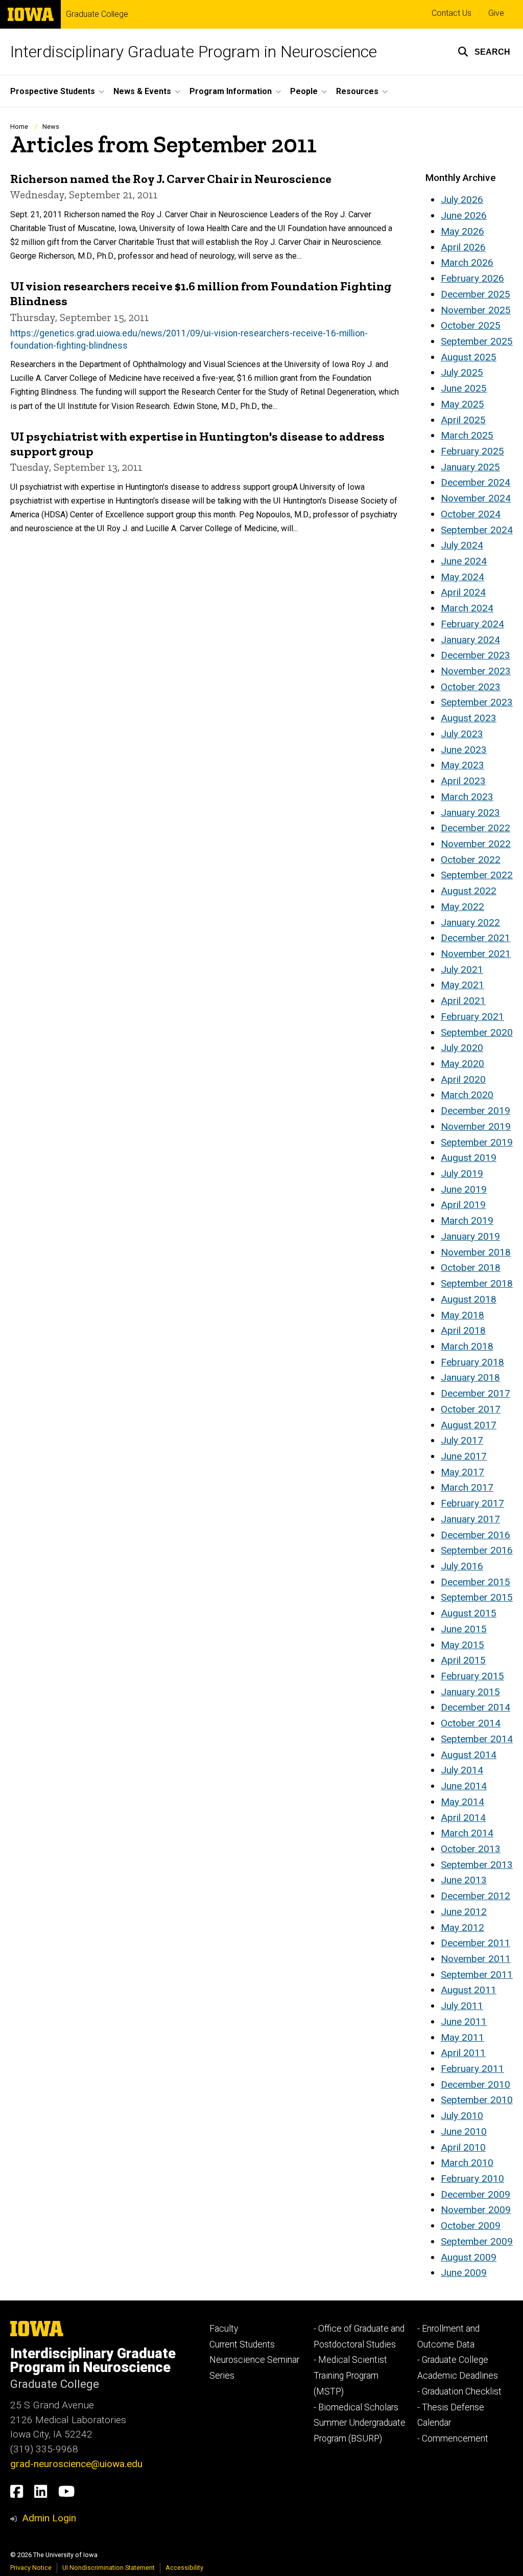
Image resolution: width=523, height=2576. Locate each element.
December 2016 (476, 1535)
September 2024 (477, 530)
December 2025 (476, 294)
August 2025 (469, 357)
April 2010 (463, 2147)
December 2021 (476, 938)
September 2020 (477, 1032)
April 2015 (463, 1660)
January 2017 (470, 1519)
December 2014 (476, 1707)
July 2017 (462, 1440)
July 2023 (462, 734)
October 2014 (471, 1723)
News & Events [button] (142, 91)
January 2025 (470, 467)
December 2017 (476, 1393)
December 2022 (476, 828)
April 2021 (463, 1001)
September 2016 (477, 1550)
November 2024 (476, 498)
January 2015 (470, 1692)
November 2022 (476, 844)
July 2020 (462, 1048)
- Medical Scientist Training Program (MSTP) (350, 2375)
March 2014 (467, 1833)
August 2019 (469, 1158)
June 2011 (464, 2022)
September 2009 (477, 2241)
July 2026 (462, 200)
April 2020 (463, 1079)
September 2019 (477, 1142)
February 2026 (472, 278)
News (51, 127)
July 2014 (462, 1770)
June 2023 (464, 750)
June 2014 (464, 1786)
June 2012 (464, 1912)
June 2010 (464, 2132)
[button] (484, 52)
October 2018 (471, 1268)
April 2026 (463, 247)
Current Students (242, 2344)
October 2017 (471, 1409)
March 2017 (467, 1487)
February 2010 (472, 2179)
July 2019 (462, 1173)
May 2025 (462, 404)
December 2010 (476, 2084)
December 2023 (476, 655)
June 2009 (464, 2273)
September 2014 (477, 1739)
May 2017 (462, 1472)
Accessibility (184, 2568)
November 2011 (476, 1959)
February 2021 (472, 1017)
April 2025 (463, 420)
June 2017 (464, 1456)
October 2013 (471, 1849)
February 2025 (472, 451)
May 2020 (462, 1064)
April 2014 (463, 1818)
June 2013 (464, 1880)
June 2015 (464, 1629)
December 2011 (476, 1943)
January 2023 (470, 813)
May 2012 (462, 1928)
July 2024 (462, 545)
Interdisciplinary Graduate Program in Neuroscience (194, 52)
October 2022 (471, 860)
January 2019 (470, 1236)
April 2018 (463, 1330)
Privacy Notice (31, 2568)
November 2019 (476, 1126)
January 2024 (470, 640)
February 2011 (472, 2069)
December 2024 (476, 482)
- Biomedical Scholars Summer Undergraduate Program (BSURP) (360, 2423)
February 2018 (472, 1362)
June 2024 (464, 561)
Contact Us (451, 13)
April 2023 (463, 781)
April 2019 (463, 1205)
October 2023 (471, 687)
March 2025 (467, 435)
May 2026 (462, 231)
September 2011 (477, 1975)
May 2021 (462, 985)
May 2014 (462, 1802)
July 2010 (462, 2116)
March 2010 (467, 2163)
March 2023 (467, 797)
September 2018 (477, 1283)
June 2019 (464, 1189)
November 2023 (476, 671)
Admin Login (49, 2518)
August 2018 (469, 1299)
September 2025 (477, 341)
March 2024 (467, 608)
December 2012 (476, 1896)
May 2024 (462, 577)
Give (496, 13)
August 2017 (469, 1425)
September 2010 (477, 2100)
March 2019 (467, 1221)
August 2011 (469, 1990)
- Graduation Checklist (459, 2391)
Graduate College (97, 14)
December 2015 (476, 1582)
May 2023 (462, 765)
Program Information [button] (231, 91)
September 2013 (477, 1865)
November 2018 (476, 1252)
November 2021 (476, 954)
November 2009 (476, 2210)
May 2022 (462, 907)
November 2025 (476, 310)
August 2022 (469, 891)
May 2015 (462, 1645)
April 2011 (463, 2053)
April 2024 (463, 592)
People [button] (304, 91)
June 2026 (464, 215)
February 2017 (472, 1503)
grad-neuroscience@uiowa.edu (76, 2464)
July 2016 (462, 1566)
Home (19, 127)
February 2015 (472, 1676)
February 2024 (472, 624)
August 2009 (469, 2257)
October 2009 (471, 2226)
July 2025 (462, 372)
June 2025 (464, 388)
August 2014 (469, 1755)
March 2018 (467, 1346)
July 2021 (462, 970)
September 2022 (477, 875)
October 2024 (471, 514)
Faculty (224, 2329)
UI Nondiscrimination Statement (109, 2568)
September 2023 (477, 702)
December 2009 (476, 2194)
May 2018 (462, 1315)
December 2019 (476, 1111)
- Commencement (453, 2438)
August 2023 (469, 718)
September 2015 (477, 1597)
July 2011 (462, 2006)
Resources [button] (357, 91)
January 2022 (470, 922)
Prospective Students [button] (53, 91)
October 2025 (471, 325)
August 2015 (469, 1613)
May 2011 (462, 2037)
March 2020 (467, 1095)
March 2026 (467, 263)
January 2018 (470, 1377)
